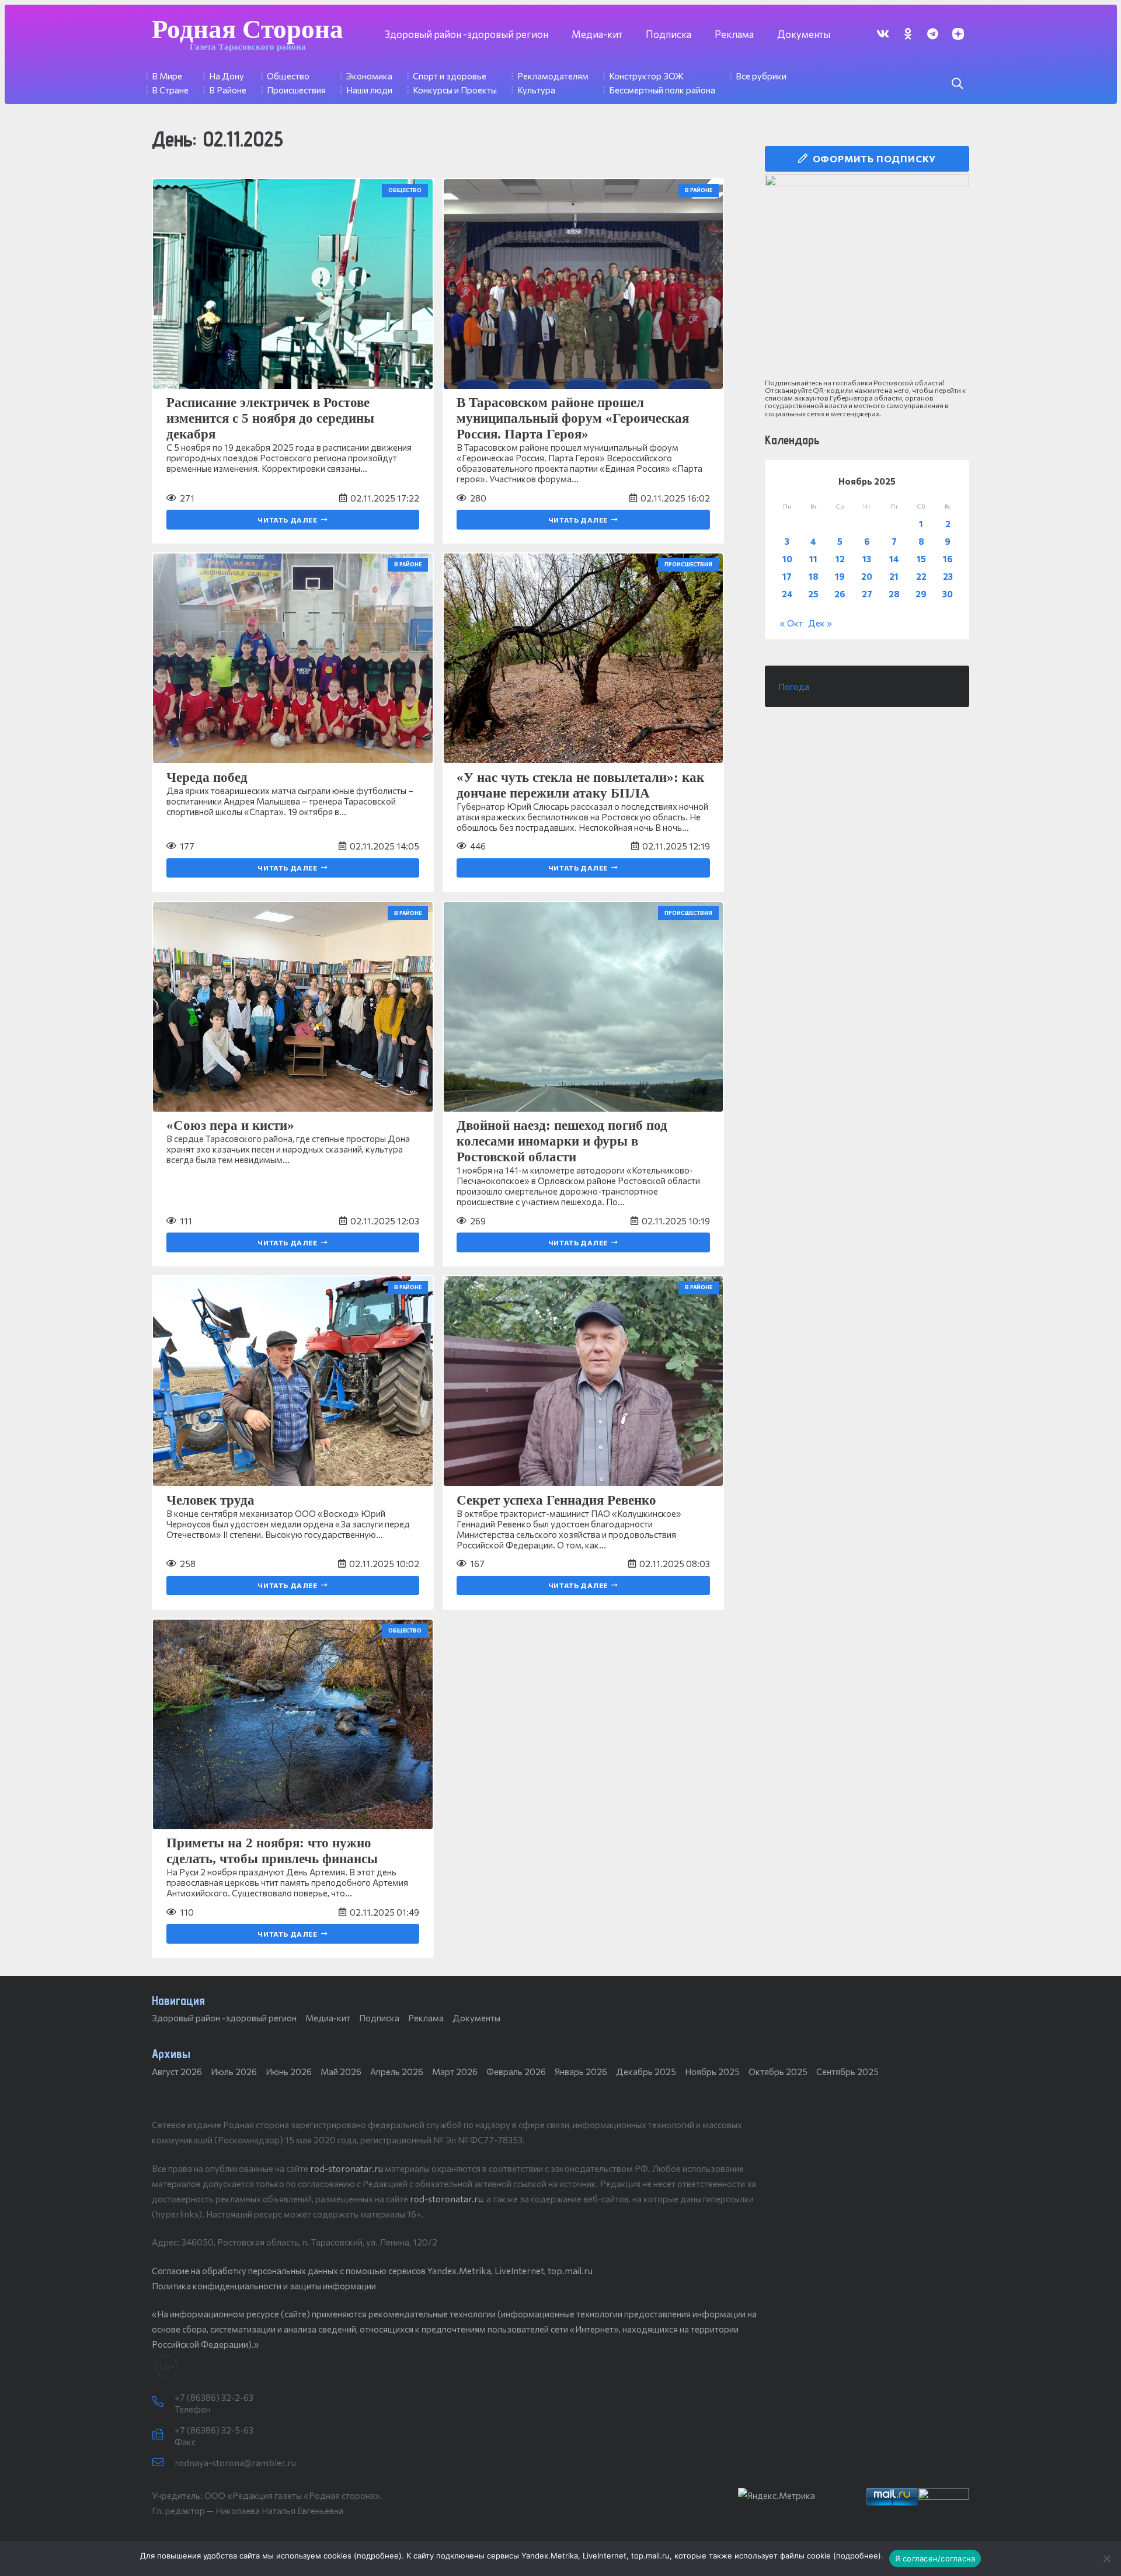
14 (894, 559)
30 (948, 594)
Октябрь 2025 (778, 2072)
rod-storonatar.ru (347, 2168)
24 (787, 594)
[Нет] (1106, 2558)
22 (921, 576)
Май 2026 (341, 2072)
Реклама (426, 2018)
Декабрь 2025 (646, 2072)
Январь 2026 (581, 2072)
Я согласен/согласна (935, 2558)
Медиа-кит (328, 2018)
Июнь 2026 (289, 2072)
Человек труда (210, 1500)
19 (840, 576)
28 (894, 594)
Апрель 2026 (397, 2072)
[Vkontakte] (882, 34)
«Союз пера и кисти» (230, 1125)
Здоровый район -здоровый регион (224, 2018)
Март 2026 (455, 2072)
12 (840, 559)
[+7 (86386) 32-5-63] (163, 2435)
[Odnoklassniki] (908, 34)
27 (867, 594)
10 (787, 559)
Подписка (379, 2018)
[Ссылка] (867, 277)
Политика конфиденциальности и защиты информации (264, 2286)
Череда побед (207, 777)
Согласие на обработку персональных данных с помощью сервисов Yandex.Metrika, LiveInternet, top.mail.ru (372, 2271)
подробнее (378, 2556)
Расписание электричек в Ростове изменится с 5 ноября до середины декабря (270, 418)
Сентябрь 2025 (847, 2072)
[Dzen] (958, 34)
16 (948, 559)
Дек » (820, 623)
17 (787, 576)
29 (921, 594)
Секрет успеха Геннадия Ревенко (556, 1500)
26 (840, 594)
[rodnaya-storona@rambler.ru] (163, 2463)
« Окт (791, 623)
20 (867, 576)
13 (867, 559)
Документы (476, 2018)
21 (894, 576)
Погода (794, 687)
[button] (957, 83)
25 (813, 594)
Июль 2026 (234, 2072)
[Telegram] (933, 34)
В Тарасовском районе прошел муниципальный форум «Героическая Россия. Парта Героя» (573, 418)
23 (948, 576)
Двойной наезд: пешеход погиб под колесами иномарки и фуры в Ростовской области (562, 1141)
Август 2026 (177, 2072)
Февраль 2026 (516, 2072)
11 (813, 559)
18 (814, 576)
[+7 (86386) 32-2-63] (163, 2402)
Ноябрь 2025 (712, 2072)
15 (921, 559)
